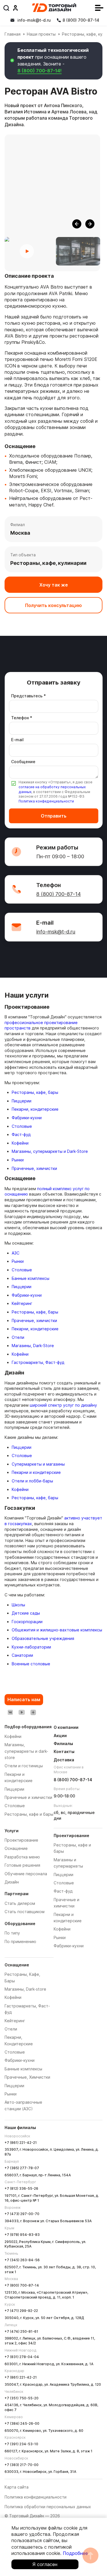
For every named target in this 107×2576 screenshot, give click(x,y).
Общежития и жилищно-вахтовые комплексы (57, 1630)
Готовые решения (22, 1865)
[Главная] (54, 8)
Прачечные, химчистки (34, 1168)
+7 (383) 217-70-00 (22, 2465)
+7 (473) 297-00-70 (22, 2214)
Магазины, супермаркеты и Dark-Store (50, 1151)
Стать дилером (20, 1903)
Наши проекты (41, 34)
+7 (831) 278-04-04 (22, 2357)
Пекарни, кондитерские (35, 1109)
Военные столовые (31, 1664)
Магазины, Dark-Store (33, 1346)
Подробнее (75, 2553)
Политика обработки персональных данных (48, 2507)
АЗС (16, 1253)
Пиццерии (22, 1101)
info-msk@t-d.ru (56, 932)
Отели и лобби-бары (32, 1481)
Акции (60, 1736)
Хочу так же (54, 585)
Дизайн (12, 1882)
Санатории (22, 1655)
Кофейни (20, 1143)
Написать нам (24, 1699)
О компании (66, 1727)
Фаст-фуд (21, 1134)
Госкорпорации (27, 1622)
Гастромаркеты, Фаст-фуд (38, 1362)
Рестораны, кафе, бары (35, 1092)
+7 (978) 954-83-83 (22, 2235)
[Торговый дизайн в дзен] (33, 1712)
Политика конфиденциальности (46, 801)
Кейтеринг (22, 1303)
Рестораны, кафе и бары (29, 1814)
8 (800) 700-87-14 (58, 894)
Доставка (64, 1760)
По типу (12, 1933)
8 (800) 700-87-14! (40, 71)
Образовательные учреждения (43, 1638)
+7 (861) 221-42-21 (21, 2143)
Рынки (18, 1160)
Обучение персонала (26, 1874)
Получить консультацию (53, 605)
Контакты (64, 1751)
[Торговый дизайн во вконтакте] (10, 1712)
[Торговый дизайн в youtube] (22, 1712)
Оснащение (16, 1848)
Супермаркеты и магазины (38, 1464)
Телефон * (22, 718)
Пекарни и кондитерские (36, 1472)
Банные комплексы (31, 1278)
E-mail (17, 740)
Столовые (22, 1126)
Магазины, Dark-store (25, 1989)
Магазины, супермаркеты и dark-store (26, 1751)
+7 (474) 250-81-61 (21, 2331)
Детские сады (26, 1613)
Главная (13, 34)
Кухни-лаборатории (31, 1647)
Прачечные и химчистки (28, 1797)
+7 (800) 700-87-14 (22, 2285)
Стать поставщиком (25, 1912)
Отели (18, 1337)
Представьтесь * (29, 696)
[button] (77, 224)
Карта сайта (17, 2487)
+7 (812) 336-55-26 (21, 2188)
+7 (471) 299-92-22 (21, 2311)
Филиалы (63, 1743)
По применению (20, 1941)
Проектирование (21, 1840)
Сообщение (23, 762)
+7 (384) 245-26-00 (22, 2423)
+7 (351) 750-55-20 (22, 2398)
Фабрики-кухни (27, 1118)
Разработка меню (22, 1857)
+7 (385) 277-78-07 (22, 2168)
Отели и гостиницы (24, 1766)
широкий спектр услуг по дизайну (63, 1405)
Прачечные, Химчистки (27, 2077)
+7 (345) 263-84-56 (22, 2260)
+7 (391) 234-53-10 (21, 2444)
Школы (18, 1605)
